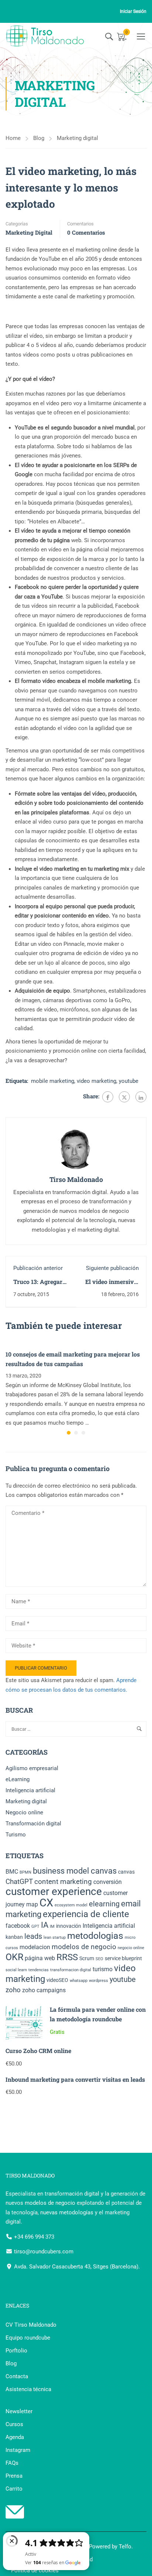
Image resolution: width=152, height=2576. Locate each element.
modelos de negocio (84, 1947)
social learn (16, 1970)
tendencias (39, 1970)
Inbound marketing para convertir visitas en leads (75, 2079)
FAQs (12, 2463)
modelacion (35, 1947)
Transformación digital (33, 1824)
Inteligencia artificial (30, 1790)
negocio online (131, 1948)
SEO (99, 1959)
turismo (103, 1969)
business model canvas (75, 1871)
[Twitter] (124, 1097)
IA (45, 1925)
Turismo (16, 1835)
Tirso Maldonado (76, 1179)
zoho (13, 1990)
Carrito (14, 2489)
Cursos (14, 2424)
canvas (126, 1872)
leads (33, 1936)
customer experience (54, 1891)
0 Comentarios (86, 232)
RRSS (67, 1957)
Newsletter (19, 2411)
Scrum (87, 1958)
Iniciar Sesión (133, 11)
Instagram (18, 2450)
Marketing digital (77, 138)
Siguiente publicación (112, 1268)
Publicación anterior (38, 1268)
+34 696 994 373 (33, 2237)
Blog (39, 138)
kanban (14, 1937)
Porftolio (16, 2351)
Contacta (17, 2376)
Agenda (15, 2437)
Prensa (14, 2476)
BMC (12, 1872)
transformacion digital (71, 1970)
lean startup (55, 1938)
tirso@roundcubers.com (43, 2252)
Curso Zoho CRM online (38, 2051)
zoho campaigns (44, 1990)
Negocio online (24, 1812)
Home (13, 138)
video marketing (96, 1081)
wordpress (99, 1981)
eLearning (18, 1779)
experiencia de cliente (86, 1914)
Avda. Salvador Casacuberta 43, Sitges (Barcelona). (76, 2267)
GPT (35, 1926)
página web (40, 1958)
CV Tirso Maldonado (31, 2325)
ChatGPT (19, 1882)
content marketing (63, 1882)
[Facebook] (108, 1097)
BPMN (25, 1872)
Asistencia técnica (28, 2389)
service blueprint (123, 1958)
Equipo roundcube (28, 2338)
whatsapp (79, 1981)
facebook (18, 1926)
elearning (104, 1904)
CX (46, 1903)
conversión (108, 1882)
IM (52, 1926)
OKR (14, 1957)
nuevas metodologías (67, 2212)
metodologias (95, 1936)
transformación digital (72, 2194)
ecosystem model (71, 1905)
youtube (129, 1081)
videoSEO (57, 1980)
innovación (69, 1926)
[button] (69, 1433)
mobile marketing (53, 1081)
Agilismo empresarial (32, 1768)
